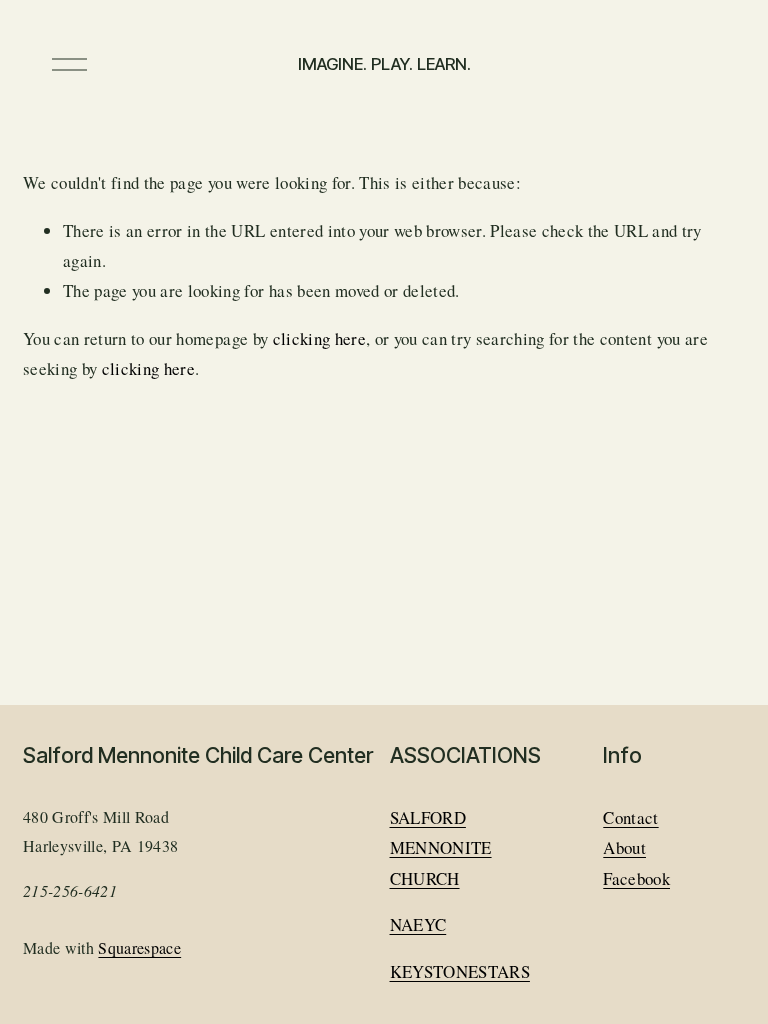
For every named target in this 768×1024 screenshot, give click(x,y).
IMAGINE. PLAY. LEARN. (384, 64)
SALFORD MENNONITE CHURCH (441, 848)
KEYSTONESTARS (460, 971)
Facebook (636, 878)
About (624, 847)
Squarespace (139, 947)
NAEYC (418, 924)
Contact (630, 817)
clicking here (319, 338)
